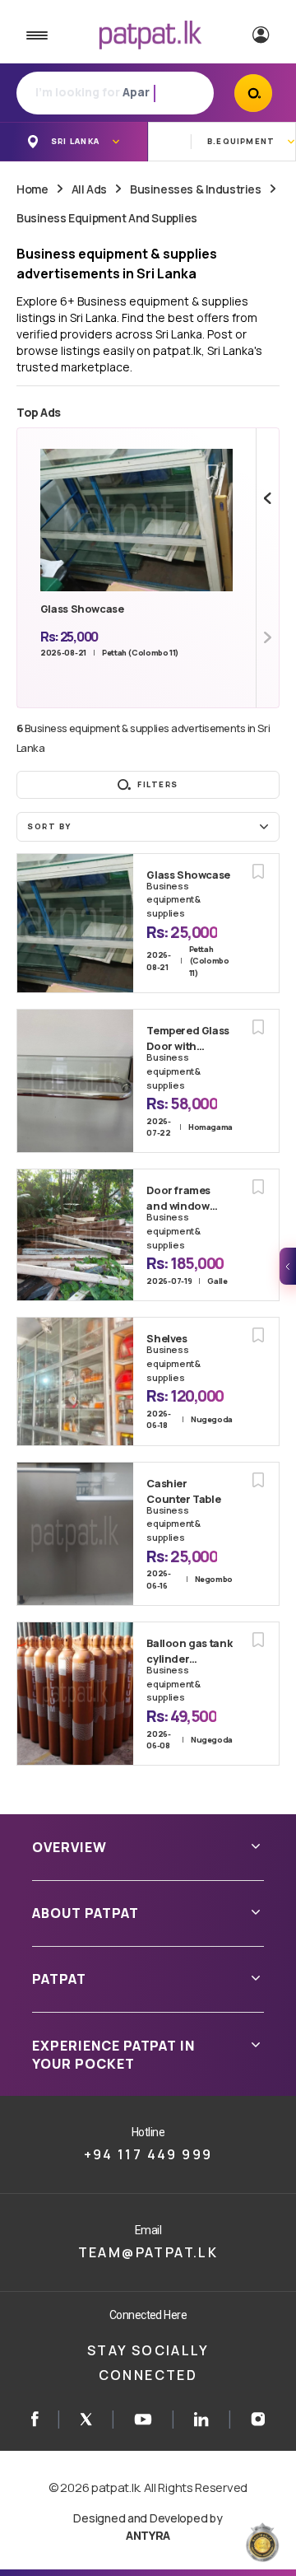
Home (32, 189)
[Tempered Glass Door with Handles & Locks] (75, 1081)
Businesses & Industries (195, 189)
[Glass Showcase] (75, 923)
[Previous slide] (268, 498)
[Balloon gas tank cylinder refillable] (75, 1694)
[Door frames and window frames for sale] (75, 1235)
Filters (158, 784)
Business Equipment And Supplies (107, 218)
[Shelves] (75, 1381)
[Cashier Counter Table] (75, 1534)
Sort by (49, 826)
